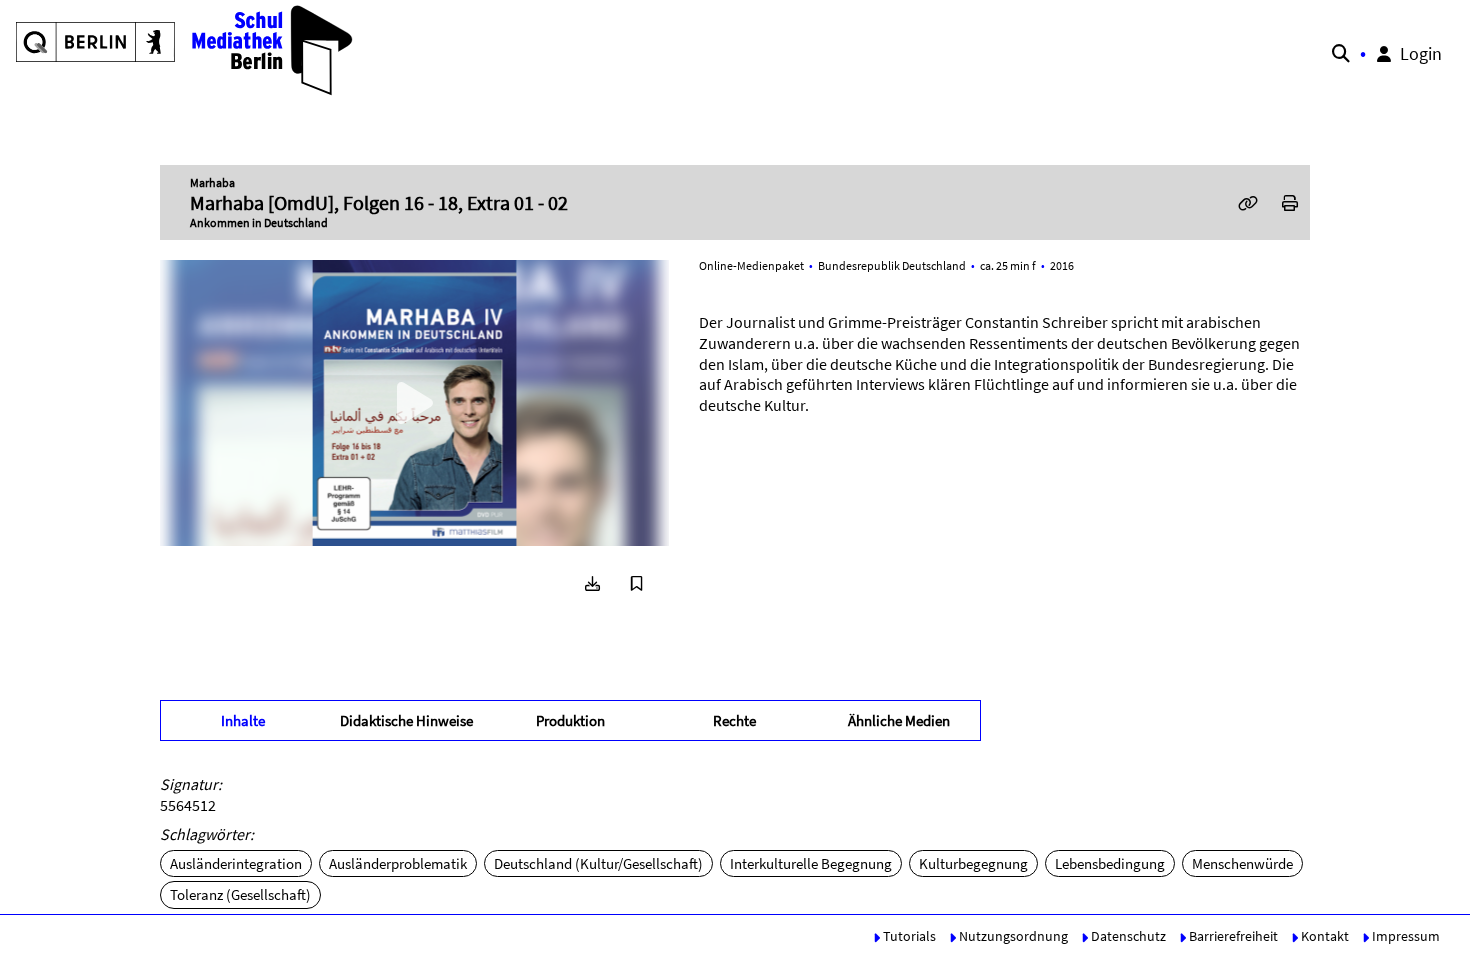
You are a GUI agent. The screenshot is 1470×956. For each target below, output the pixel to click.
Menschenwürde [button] (1242, 863)
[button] (185, 50)
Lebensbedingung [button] (1110, 863)
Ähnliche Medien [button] (899, 720)
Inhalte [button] (243, 720)
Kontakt (1323, 936)
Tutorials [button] (908, 936)
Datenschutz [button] (1127, 936)
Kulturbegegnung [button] (973, 863)
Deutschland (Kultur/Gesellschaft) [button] (598, 863)
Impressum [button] (1404, 936)
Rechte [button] (734, 720)
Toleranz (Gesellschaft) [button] (240, 894)
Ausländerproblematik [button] (398, 863)
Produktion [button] (570, 720)
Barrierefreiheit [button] (1232, 936)
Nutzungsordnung (1012, 936)
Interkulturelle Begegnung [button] (811, 863)
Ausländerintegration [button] (236, 863)
